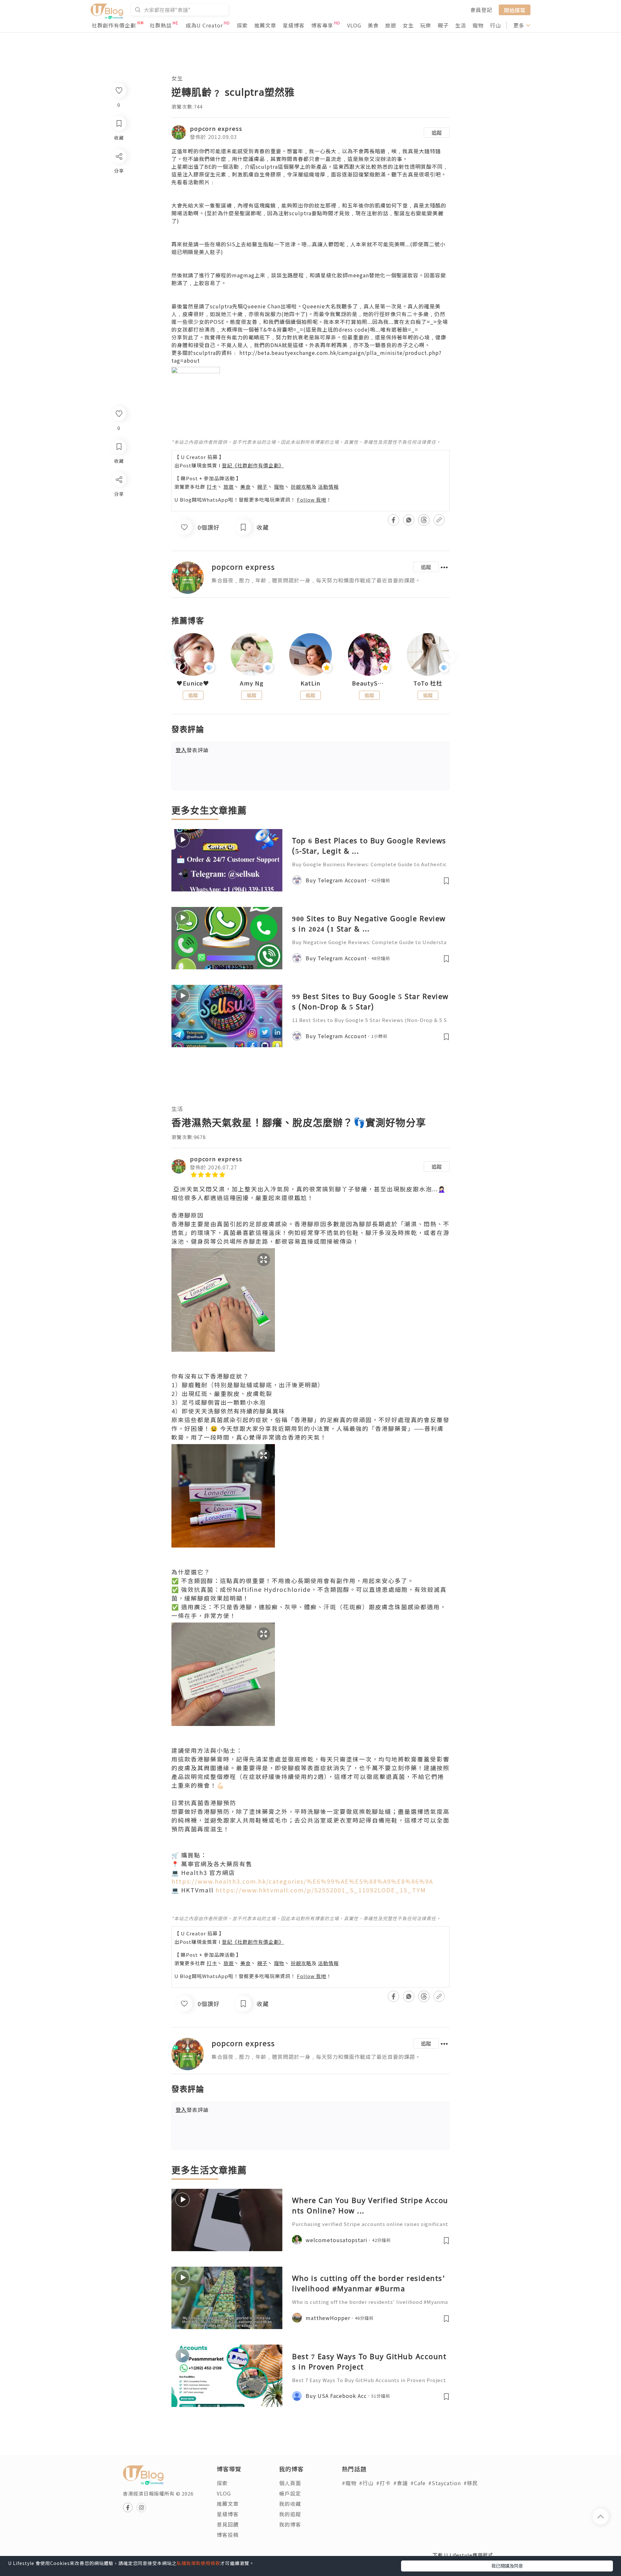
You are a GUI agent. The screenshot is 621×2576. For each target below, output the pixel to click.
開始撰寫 (515, 10)
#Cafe (418, 2483)
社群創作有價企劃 (114, 25)
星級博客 (294, 25)
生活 (461, 25)
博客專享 (322, 25)
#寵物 (349, 2483)
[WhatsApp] (119, 515)
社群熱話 (161, 25)
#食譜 (401, 2483)
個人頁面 (290, 2483)
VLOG (354, 25)
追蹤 (437, 133)
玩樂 (426, 25)
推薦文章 (265, 25)
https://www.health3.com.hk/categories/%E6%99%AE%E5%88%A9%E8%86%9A (302, 1881)
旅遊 (391, 25)
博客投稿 (228, 2535)
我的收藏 (290, 2504)
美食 (373, 25)
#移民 (471, 2483)
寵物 (478, 25)
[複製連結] (119, 552)
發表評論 (192, 750)
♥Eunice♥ (193, 683)
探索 (242, 25)
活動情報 (328, 487)
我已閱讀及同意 (507, 2566)
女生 (408, 25)
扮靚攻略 (301, 487)
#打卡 (383, 2483)
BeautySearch (369, 683)
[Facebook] (119, 496)
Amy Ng (252, 683)
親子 (443, 25)
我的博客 (290, 2524)
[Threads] (119, 533)
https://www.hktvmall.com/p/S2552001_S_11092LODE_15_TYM (321, 1890)
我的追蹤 (290, 2514)
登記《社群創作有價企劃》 (253, 465)
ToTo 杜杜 (428, 683)
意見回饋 (228, 2524)
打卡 (212, 487)
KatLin (310, 683)
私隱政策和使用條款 (198, 2563)
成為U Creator (204, 25)
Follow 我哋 (312, 500)
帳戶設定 (290, 2493)
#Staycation (445, 2483)
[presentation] (171, 657)
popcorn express (216, 128)
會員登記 (481, 10)
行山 (496, 25)
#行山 (366, 2483)
